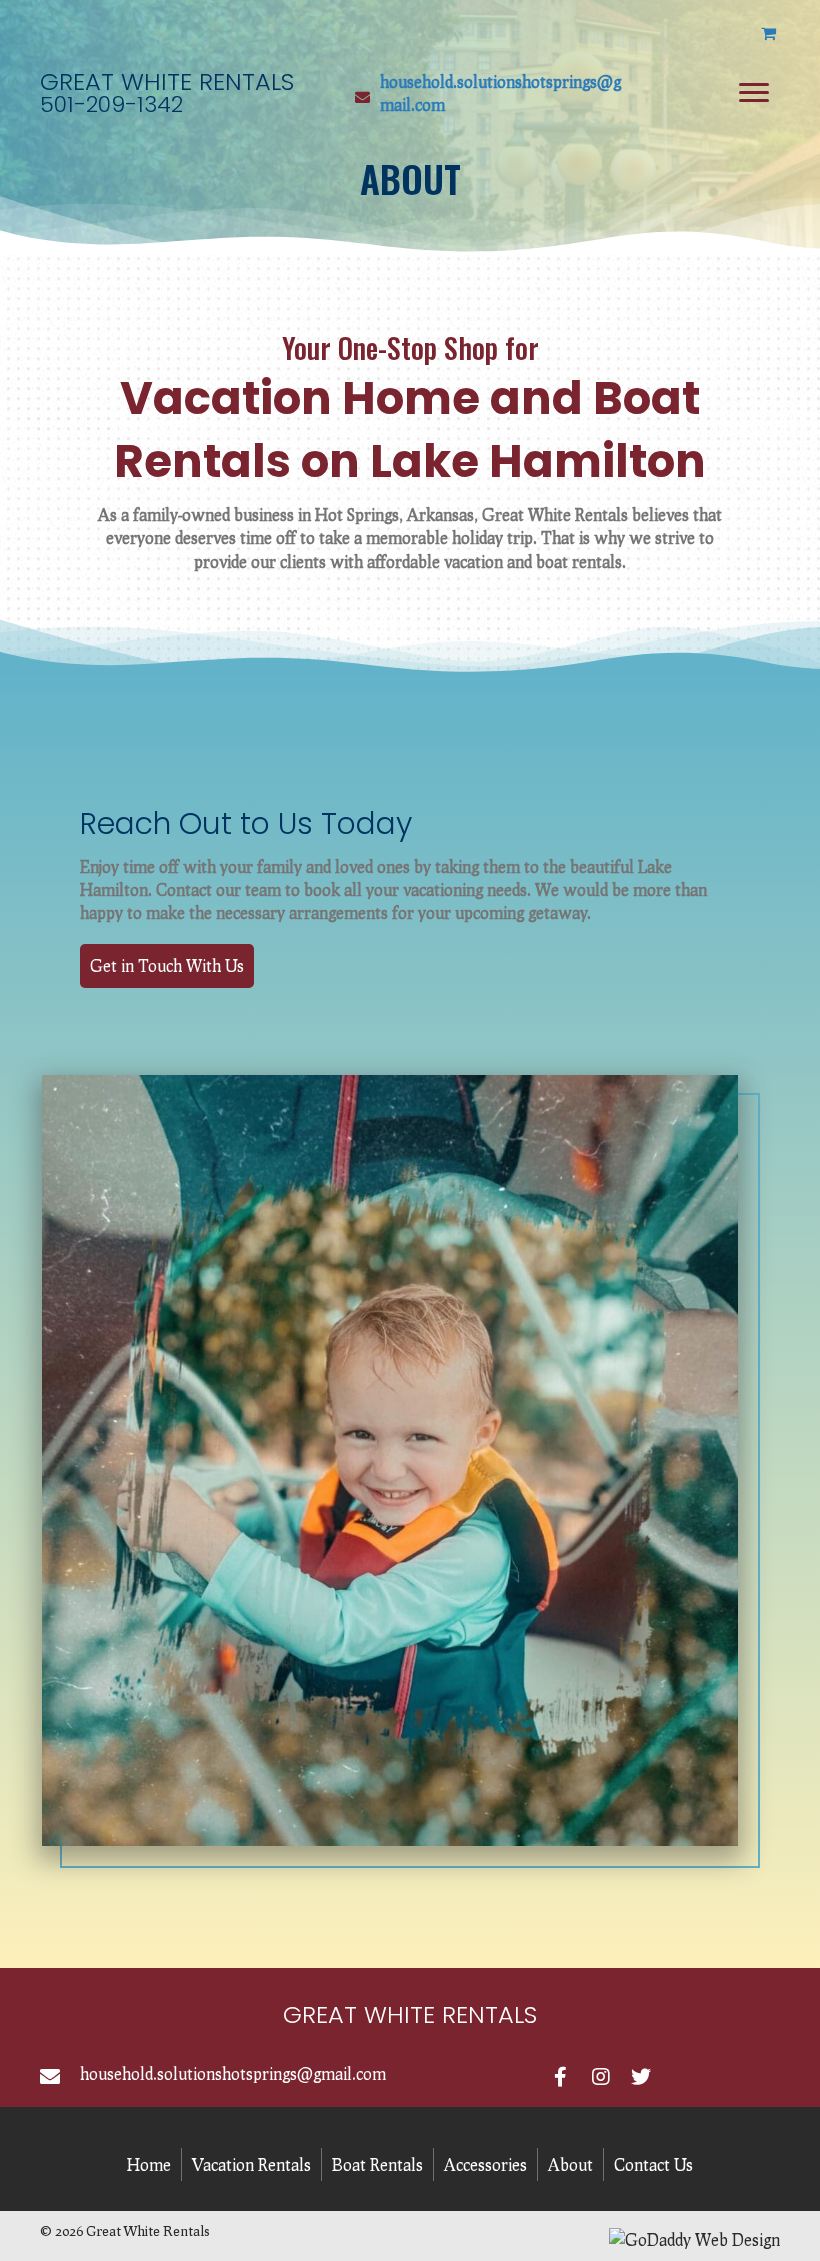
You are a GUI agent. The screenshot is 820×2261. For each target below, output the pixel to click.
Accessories (485, 2164)
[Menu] (754, 93)
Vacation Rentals (251, 2164)
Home (149, 2164)
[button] (167, 965)
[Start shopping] (770, 32)
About (570, 2164)
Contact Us (653, 2164)
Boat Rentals (377, 2164)
